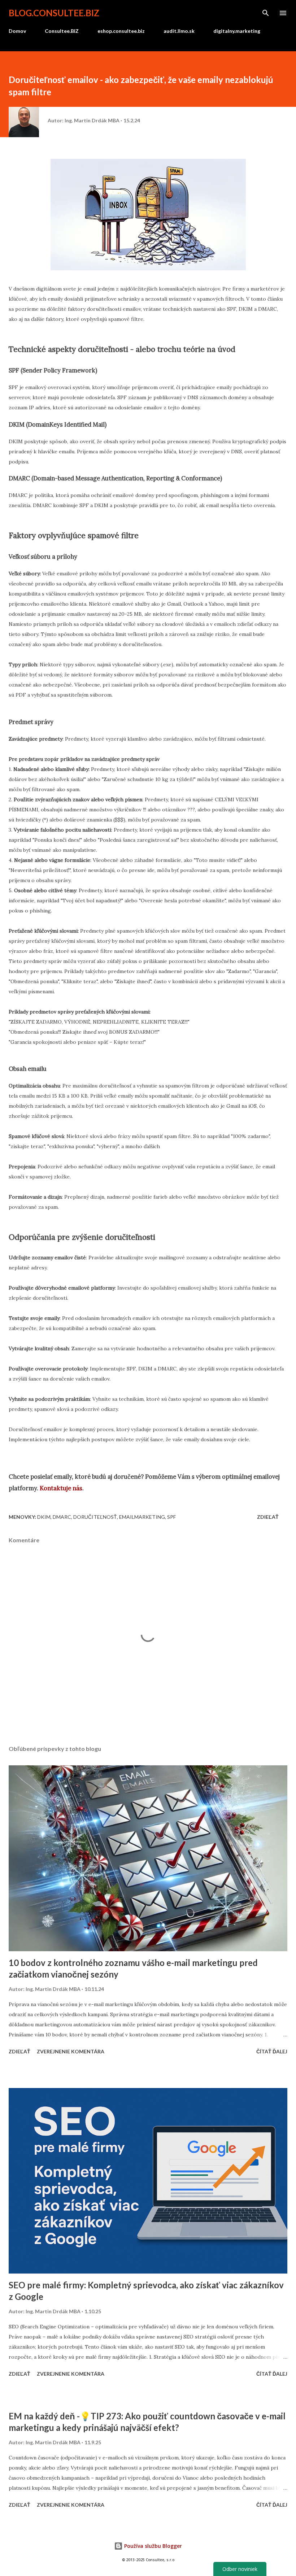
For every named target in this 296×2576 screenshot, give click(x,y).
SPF (171, 1517)
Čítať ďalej (272, 2051)
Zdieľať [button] (268, 1517)
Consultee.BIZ (62, 31)
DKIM (44, 1517)
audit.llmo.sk (179, 31)
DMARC (62, 1517)
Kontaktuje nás (61, 1488)
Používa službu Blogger (152, 2546)
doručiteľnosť (95, 1517)
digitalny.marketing (237, 31)
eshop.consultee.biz (121, 31)
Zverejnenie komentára (71, 2051)
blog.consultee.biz (54, 13)
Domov (17, 31)
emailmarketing (142, 1517)
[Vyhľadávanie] (266, 13)
